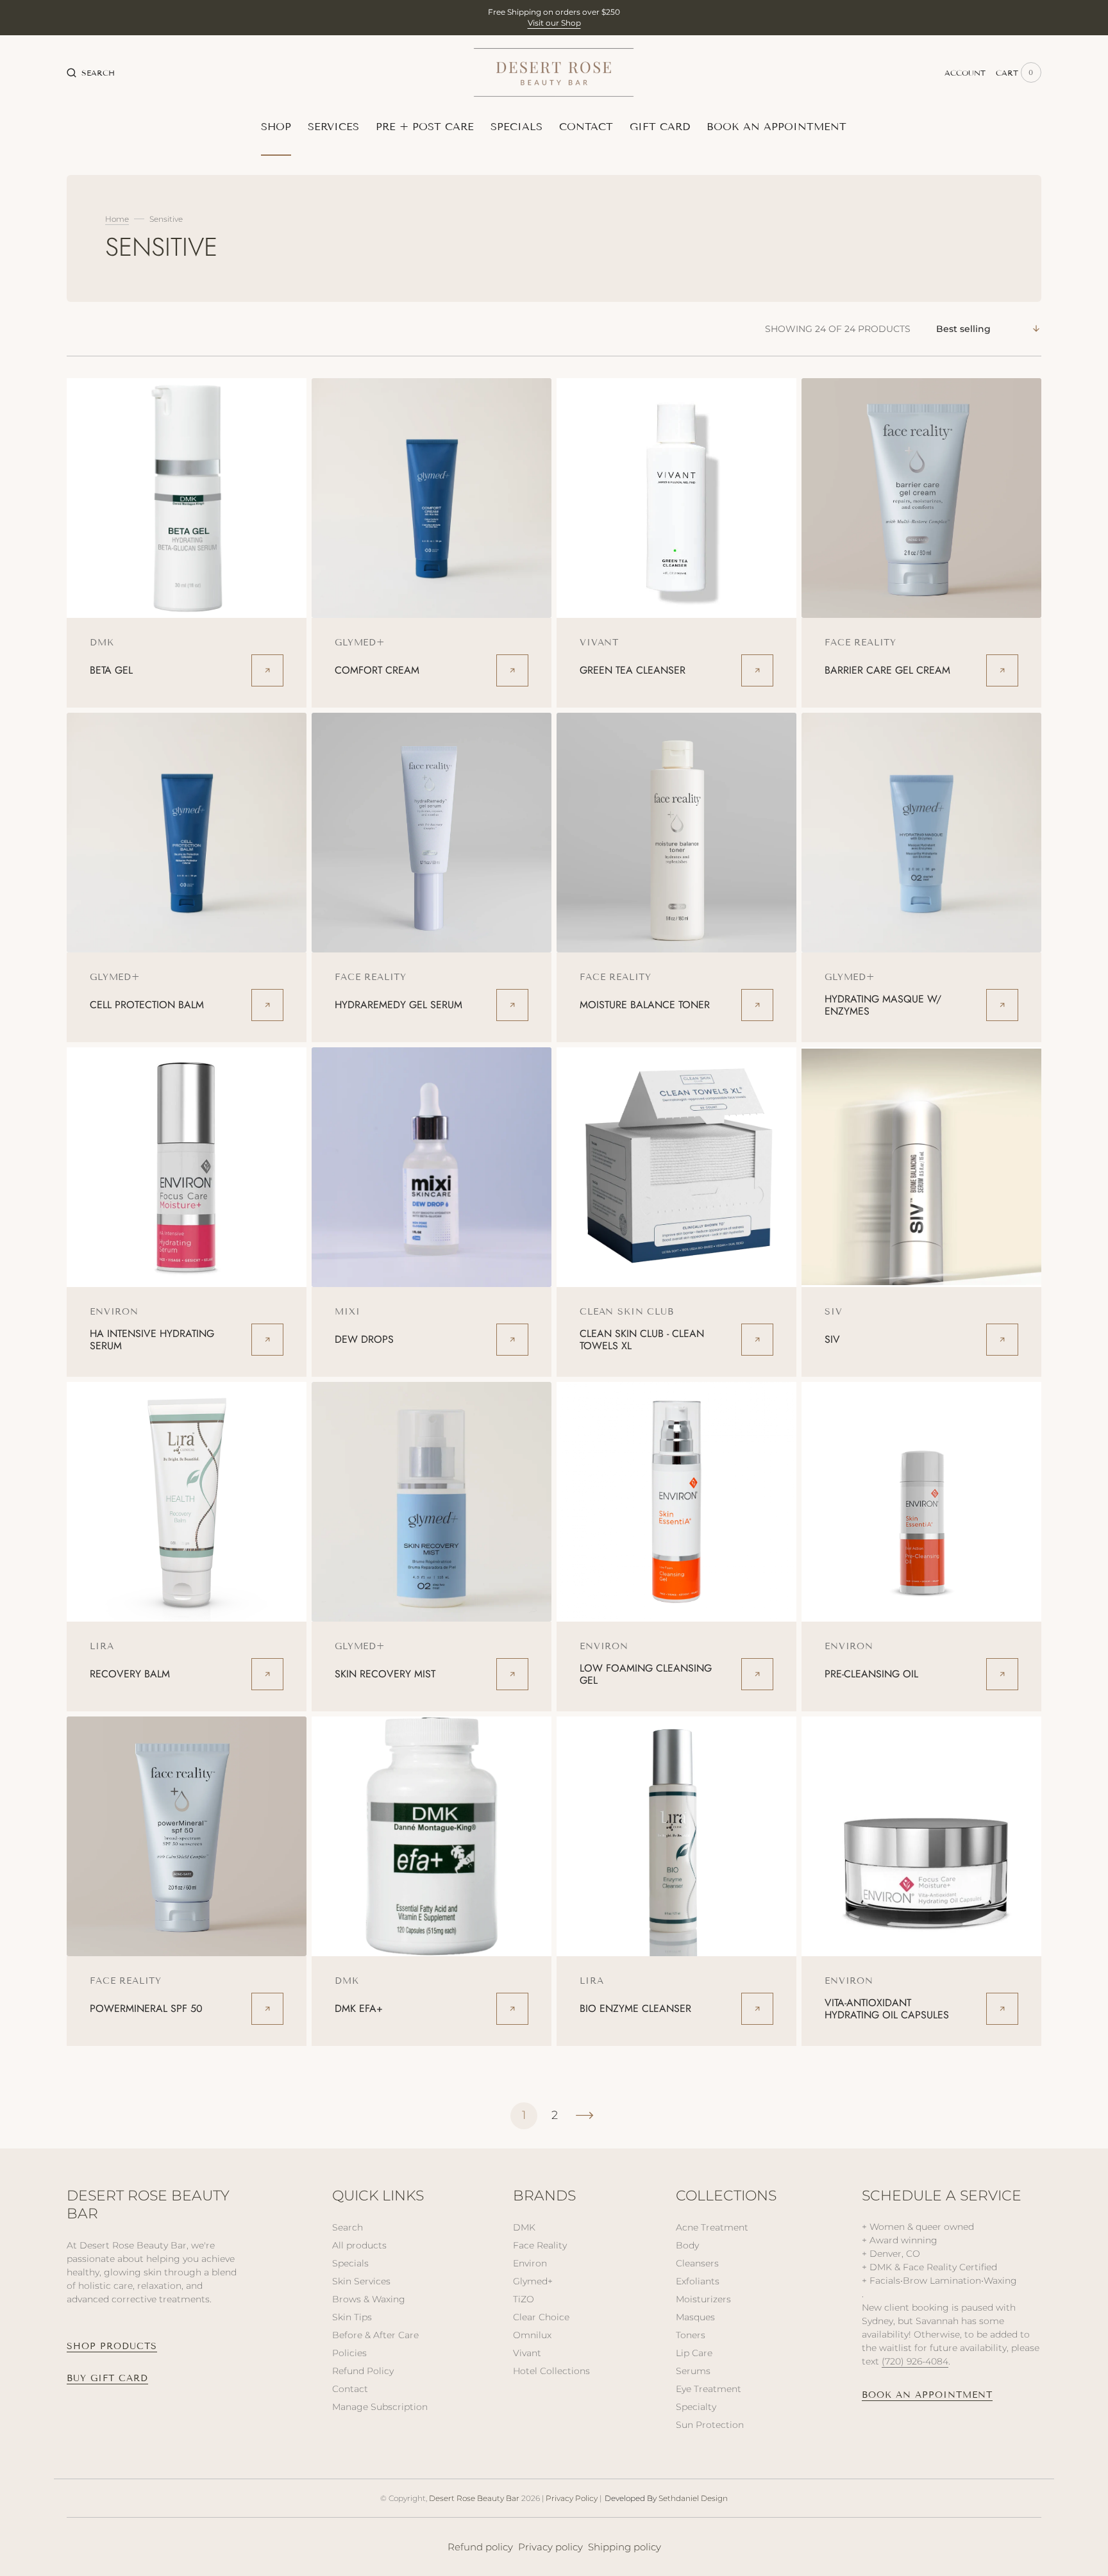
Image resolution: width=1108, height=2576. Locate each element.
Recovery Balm (130, 1674)
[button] (91, 72)
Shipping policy (625, 2547)
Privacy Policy (572, 2498)
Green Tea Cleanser (633, 670)
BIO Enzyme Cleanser (635, 2008)
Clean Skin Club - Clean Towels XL (642, 1340)
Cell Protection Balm (147, 1005)
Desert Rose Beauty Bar (474, 2498)
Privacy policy (550, 2547)
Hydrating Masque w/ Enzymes (883, 1005)
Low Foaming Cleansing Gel (646, 1674)
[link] (187, 498)
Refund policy (480, 2547)
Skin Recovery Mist (385, 1674)
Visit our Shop (554, 23)
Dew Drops (364, 1339)
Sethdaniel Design (693, 2498)
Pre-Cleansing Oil (871, 1674)
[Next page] (585, 2116)
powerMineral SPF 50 (146, 2008)
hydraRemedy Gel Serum (399, 1005)
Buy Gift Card (107, 2378)
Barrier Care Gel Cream (887, 670)
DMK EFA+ (359, 2008)
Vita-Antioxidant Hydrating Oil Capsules (887, 2009)
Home (117, 219)
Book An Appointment (927, 2395)
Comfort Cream (377, 670)
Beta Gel (111, 670)
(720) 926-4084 (915, 2361)
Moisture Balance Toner (645, 1005)
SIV (832, 1339)
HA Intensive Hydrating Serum (152, 1340)
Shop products (112, 2346)
